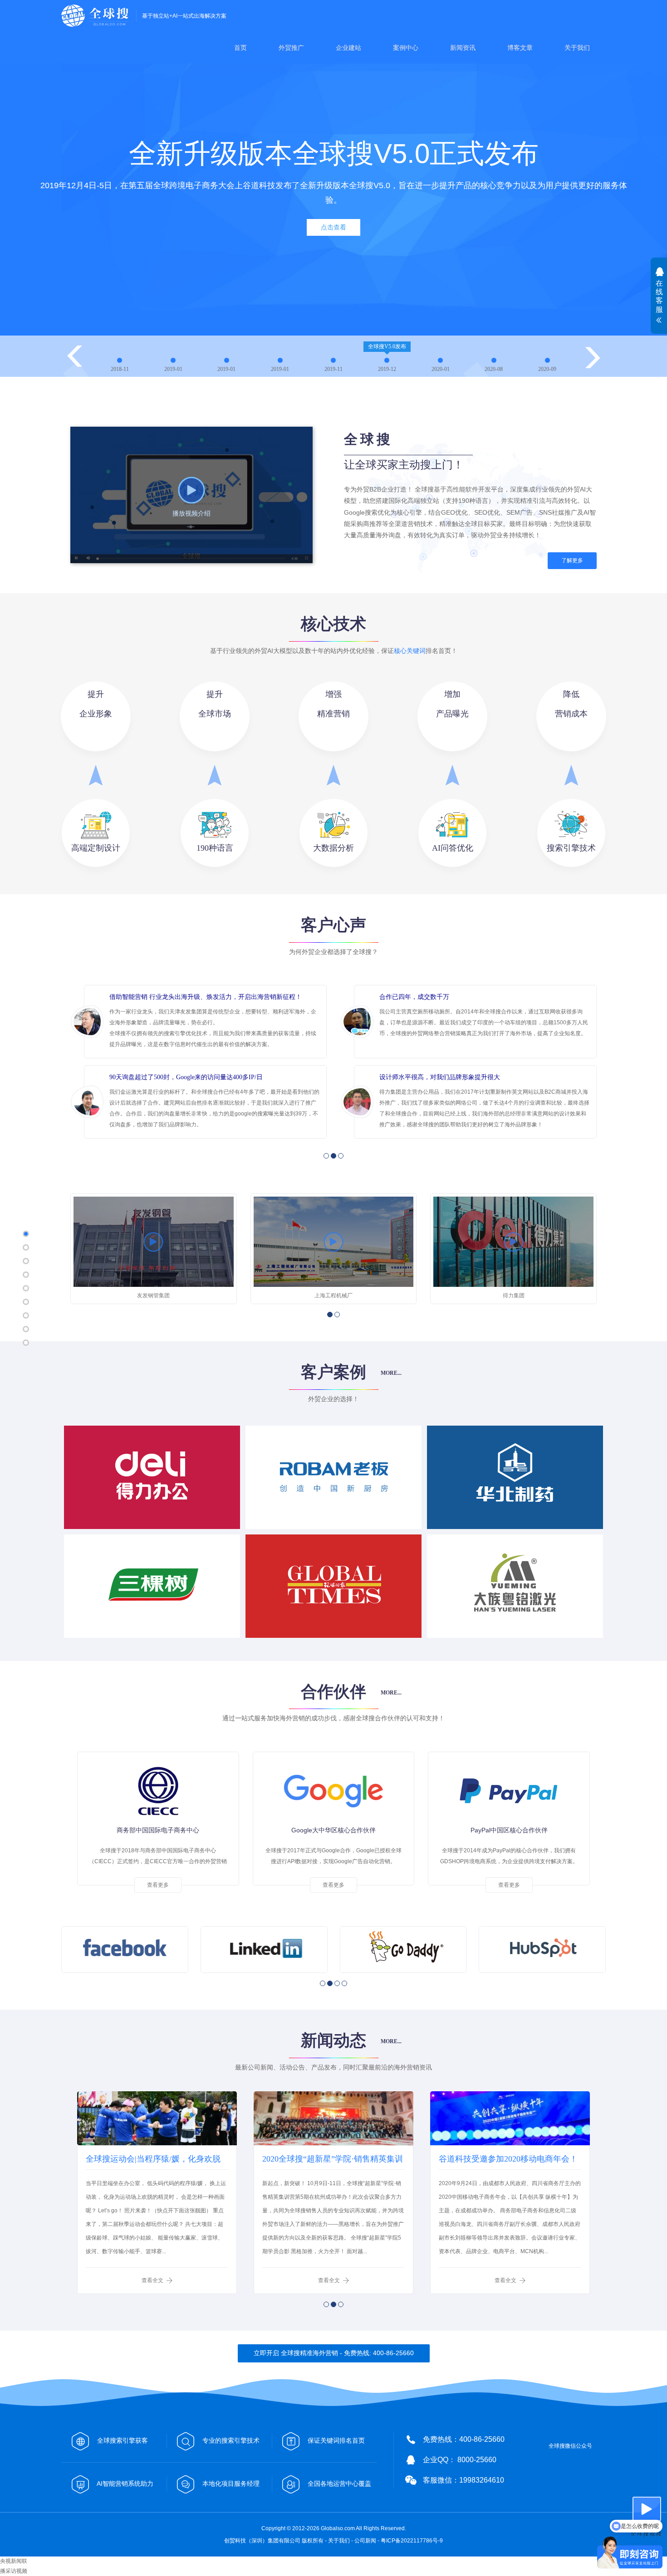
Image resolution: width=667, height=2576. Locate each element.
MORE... (391, 1373)
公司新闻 (365, 2541)
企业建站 (348, 48)
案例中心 (406, 48)
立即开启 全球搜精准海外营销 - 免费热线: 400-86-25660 (334, 2353)
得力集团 (514, 1295)
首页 (240, 48)
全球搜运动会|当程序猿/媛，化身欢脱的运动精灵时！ (153, 2162)
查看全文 (152, 2280)
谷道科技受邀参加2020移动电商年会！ (508, 2159)
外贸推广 (291, 48)
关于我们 (577, 48)
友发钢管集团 (153, 1295)
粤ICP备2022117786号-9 (412, 2541)
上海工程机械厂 (333, 1295)
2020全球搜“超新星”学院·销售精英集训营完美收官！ (333, 2162)
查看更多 (158, 1885)
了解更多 (572, 560)
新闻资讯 (463, 48)
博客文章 (520, 48)
